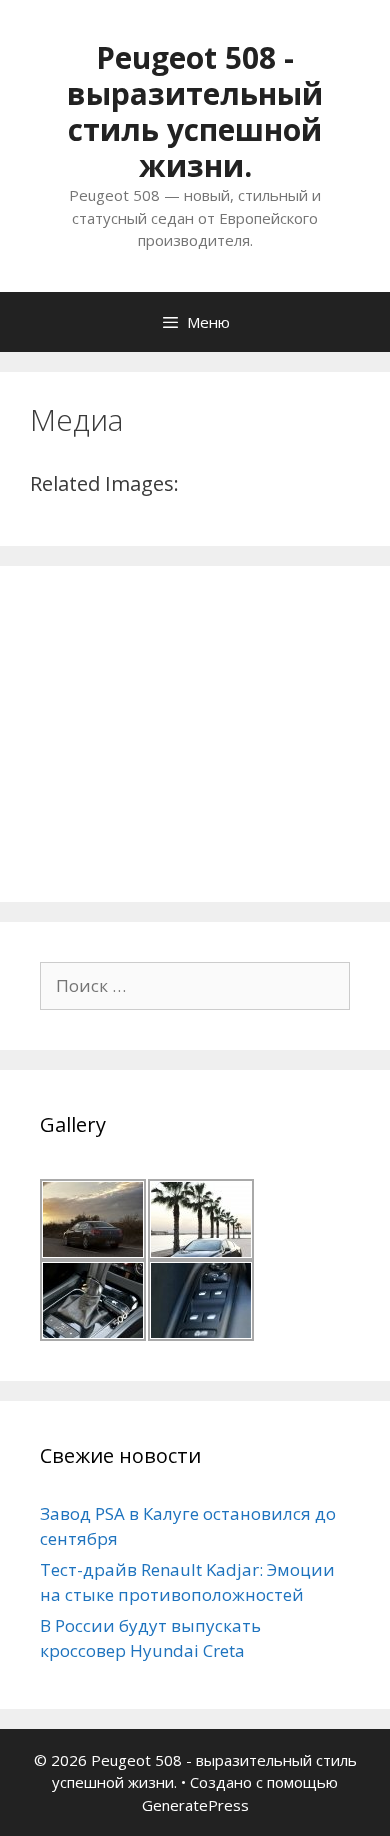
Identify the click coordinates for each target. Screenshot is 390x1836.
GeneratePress (195, 1805)
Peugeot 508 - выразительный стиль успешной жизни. (195, 111)
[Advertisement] (190, 731)
